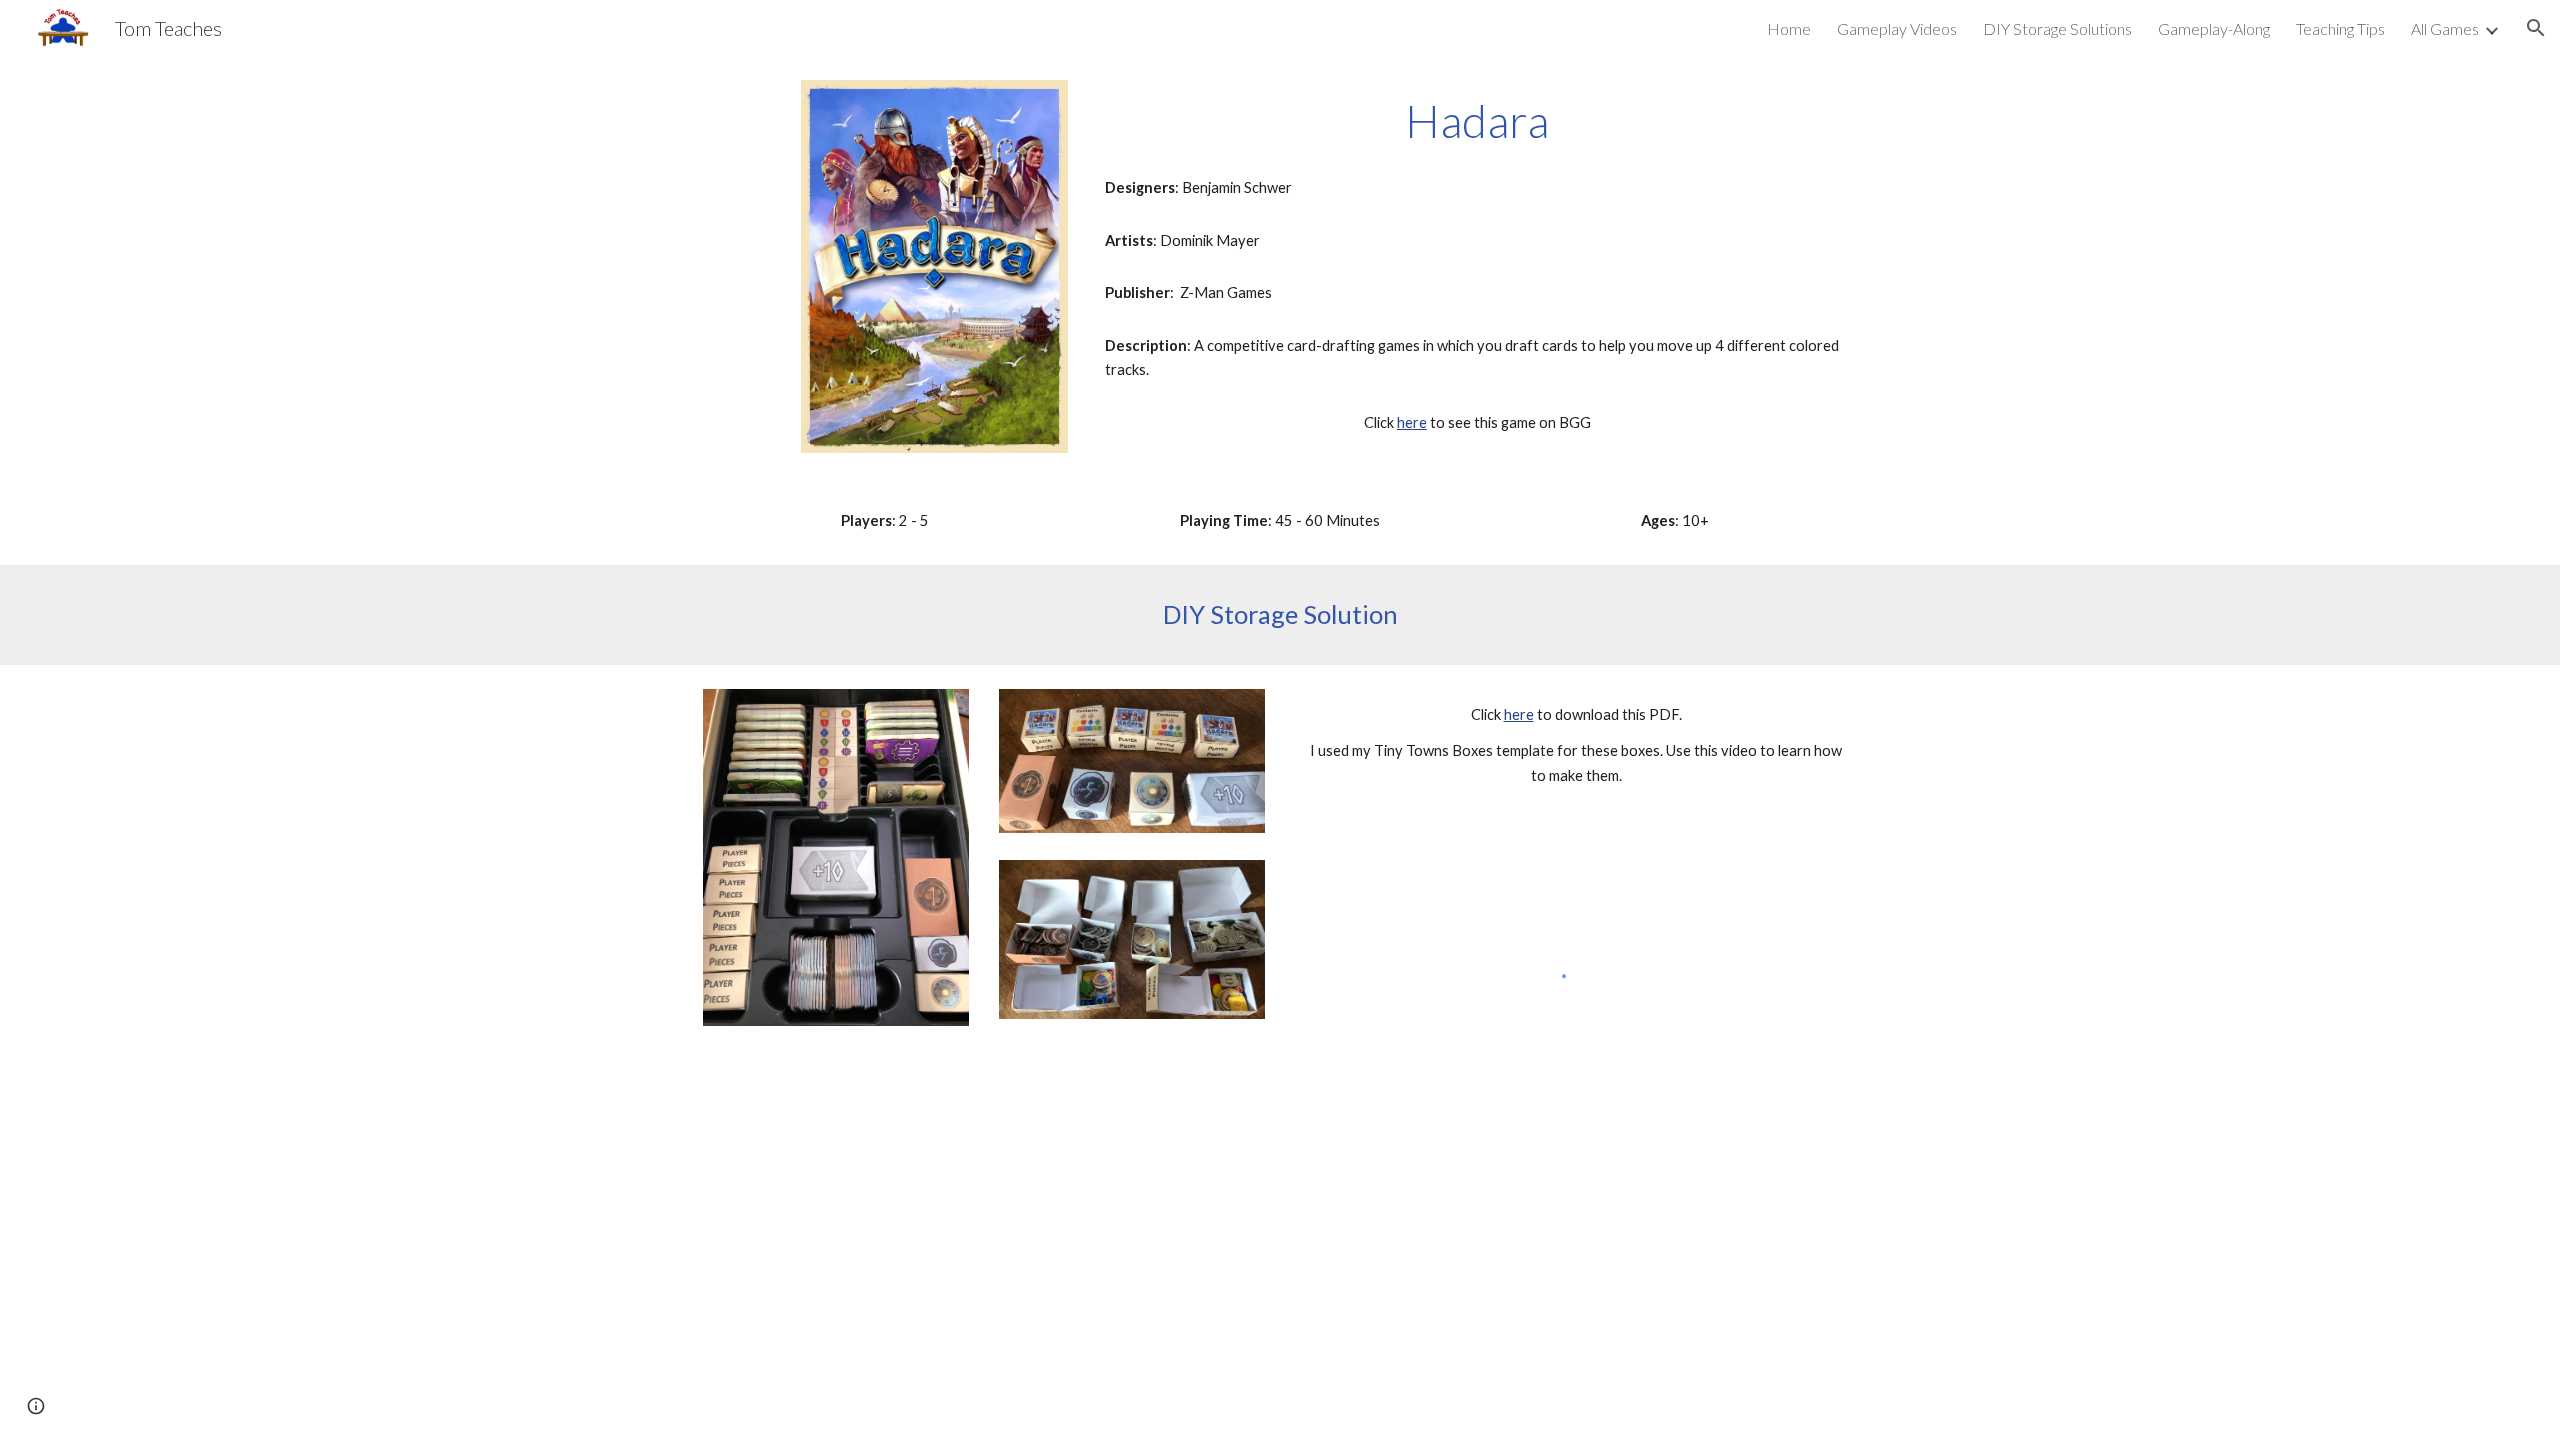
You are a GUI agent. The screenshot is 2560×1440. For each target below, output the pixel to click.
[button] (2536, 28)
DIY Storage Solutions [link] (2057, 28)
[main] (1477, 121)
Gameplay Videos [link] (1897, 28)
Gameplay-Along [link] (2214, 28)
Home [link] (1789, 28)
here (1412, 422)
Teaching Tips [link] (2340, 28)
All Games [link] (2445, 28)
